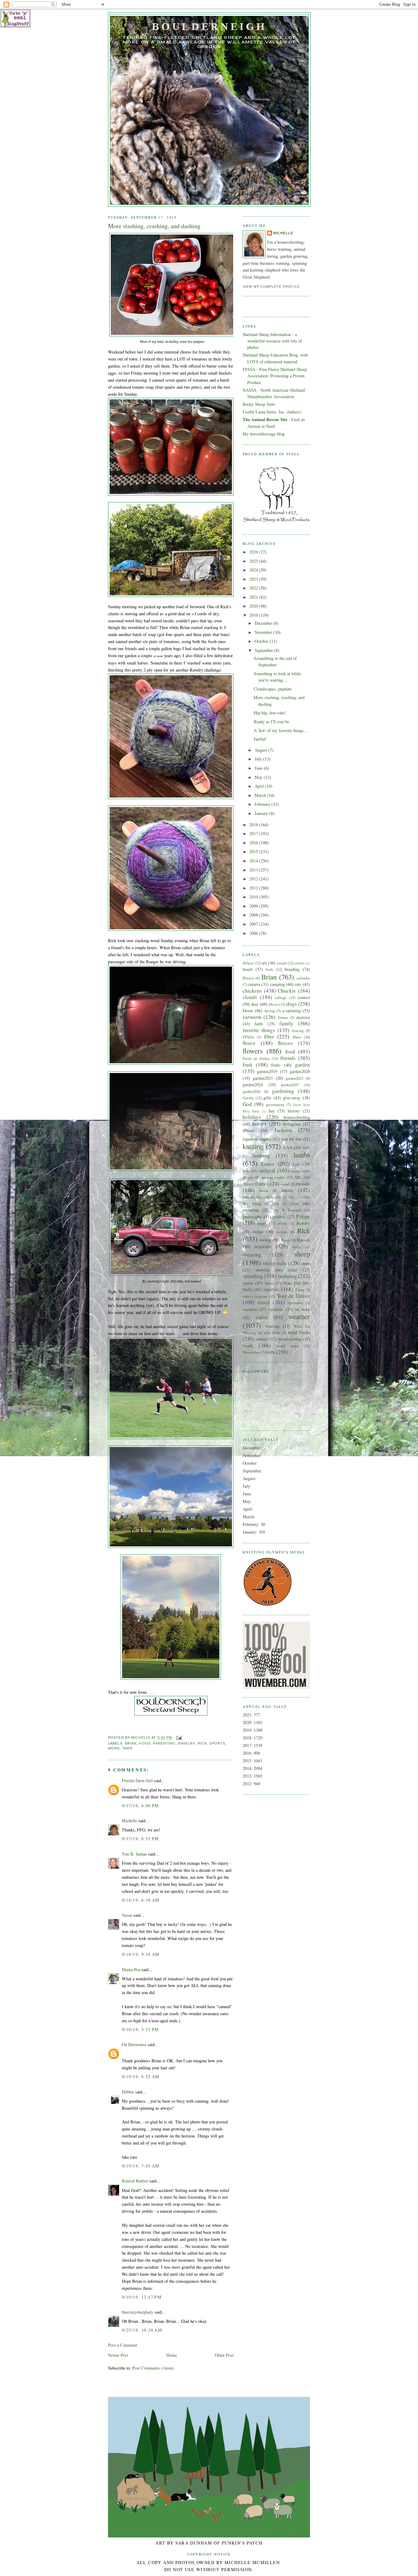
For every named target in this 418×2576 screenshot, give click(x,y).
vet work (302, 1309)
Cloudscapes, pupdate (273, 689)
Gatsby (248, 1098)
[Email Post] (179, 1738)
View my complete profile (271, 287)
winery (262, 1339)
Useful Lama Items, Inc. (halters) (272, 412)
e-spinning (292, 1010)
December (264, 623)
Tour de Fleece (293, 1296)
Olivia (293, 1197)
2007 (254, 924)
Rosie (286, 1240)
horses (259, 1124)
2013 (254, 870)
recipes (282, 1232)
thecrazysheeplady (138, 2312)
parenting (164, 1743)
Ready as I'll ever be (271, 722)
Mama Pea (131, 1969)
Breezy (248, 978)
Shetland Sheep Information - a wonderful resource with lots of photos (272, 341)
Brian (131, 1743)
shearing (252, 1255)
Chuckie (287, 991)
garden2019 (267, 1071)
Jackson (283, 1130)
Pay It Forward (287, 1210)
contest (304, 997)
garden (302, 1065)
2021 (254, 597)
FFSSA (248, 1037)
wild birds (272, 1333)
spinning (287, 1276)
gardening (283, 1091)
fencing (298, 1031)
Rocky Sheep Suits (259, 404)
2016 (254, 843)
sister (293, 1270)
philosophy (252, 1217)
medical (267, 1170)
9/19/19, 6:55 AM (141, 2076)
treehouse (295, 1303)
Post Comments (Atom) (153, 2368)
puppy (262, 1223)
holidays (252, 1117)
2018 (254, 825)
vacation (250, 1309)
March (261, 795)
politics (279, 1217)
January (262, 813)
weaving (272, 1326)
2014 (254, 861)
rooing (265, 1240)
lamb (306, 1147)
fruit (247, 1065)
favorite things (259, 1030)
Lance (268, 1164)
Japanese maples (257, 1139)
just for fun (291, 1139)
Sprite (269, 1283)
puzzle (282, 1223)
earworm (252, 1017)
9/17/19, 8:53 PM (140, 1839)
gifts (267, 1098)
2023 (254, 579)
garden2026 (252, 1091)
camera (254, 984)
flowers (253, 1051)
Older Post (224, 2355)
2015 (254, 851)
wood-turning (290, 1339)
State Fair (292, 1283)
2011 (254, 888)
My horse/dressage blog (264, 434)
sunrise (271, 1289)
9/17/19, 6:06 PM (140, 1806)
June (259, 768)
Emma (283, 1017)
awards (300, 963)
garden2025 (290, 1085)
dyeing (270, 1011)
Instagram (292, 1124)
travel (264, 1302)
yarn (127, 1748)
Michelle (129, 1821)
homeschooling (297, 1117)
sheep (302, 1254)
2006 (254, 933)
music (287, 1190)
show (306, 1263)
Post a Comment (123, 2345)
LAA (288, 1147)
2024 (254, 570)
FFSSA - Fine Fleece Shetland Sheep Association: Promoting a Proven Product (275, 376)
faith (259, 1024)
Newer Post (118, 2355)
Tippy (300, 1290)
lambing (261, 1155)
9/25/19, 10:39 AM (142, 2330)
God (247, 1104)
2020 (254, 606)
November (264, 632)
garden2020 (300, 1071)
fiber (269, 1036)
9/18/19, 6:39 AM (141, 1900)
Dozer (248, 1010)
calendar (303, 978)
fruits (276, 1065)
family (286, 1023)
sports (217, 1743)
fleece (249, 1043)
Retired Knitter (135, 2181)
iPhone (249, 1130)
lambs (302, 1155)
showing (263, 1270)
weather (299, 1316)
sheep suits (275, 1263)
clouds (250, 997)
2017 (254, 833)
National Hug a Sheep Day (262, 1197)
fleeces (285, 1043)
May (259, 777)
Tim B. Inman (134, 1854)
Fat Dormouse (134, 2044)
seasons (263, 1246)
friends (288, 1058)
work (114, 1748)
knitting (253, 1146)
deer (255, 1004)
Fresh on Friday (256, 1058)
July (259, 759)
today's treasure (255, 1296)
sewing (297, 1247)
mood (285, 1184)
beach (248, 969)
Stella (248, 1289)
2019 (254, 615)
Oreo (294, 1203)
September (264, 650)
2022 (254, 588)
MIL (299, 1177)
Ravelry (187, 1743)
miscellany (254, 1184)
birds (269, 969)
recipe (258, 1232)
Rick (202, 1743)
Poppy (303, 1216)
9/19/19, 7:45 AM (141, 2166)
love (246, 1171)
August (261, 750)
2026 (254, 552)
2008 (254, 915)
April (260, 786)
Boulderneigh (209, 26)
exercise (303, 1017)
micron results (273, 1177)
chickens (252, 991)
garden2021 (263, 1078)
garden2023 (294, 1078)
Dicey (273, 1004)
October (262, 641)
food (145, 1743)
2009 (254, 906)
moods (303, 1184)
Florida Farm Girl (137, 1780)
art (264, 963)
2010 (254, 897)
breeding (292, 969)
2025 (254, 561)
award (282, 963)
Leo (296, 1164)
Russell (303, 1240)
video (262, 1317)
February (263, 804)
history (294, 1111)
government (275, 1105)
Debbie (128, 2092)
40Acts (248, 963)
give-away (292, 1098)
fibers (297, 1037)
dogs (292, 1004)
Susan (127, 1915)
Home (172, 2355)
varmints (276, 1309)
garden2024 (253, 1084)
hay (272, 1111)
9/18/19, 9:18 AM (141, 1954)
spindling (253, 1276)
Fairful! (260, 739)
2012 (254, 879)
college (281, 997)
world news (288, 1346)
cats (298, 984)
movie (264, 1190)
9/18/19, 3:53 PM (140, 2029)
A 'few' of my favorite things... (281, 730)
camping (278, 984)
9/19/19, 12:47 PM (142, 2297)
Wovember (251, 1352)
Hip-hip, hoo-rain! (270, 713)
